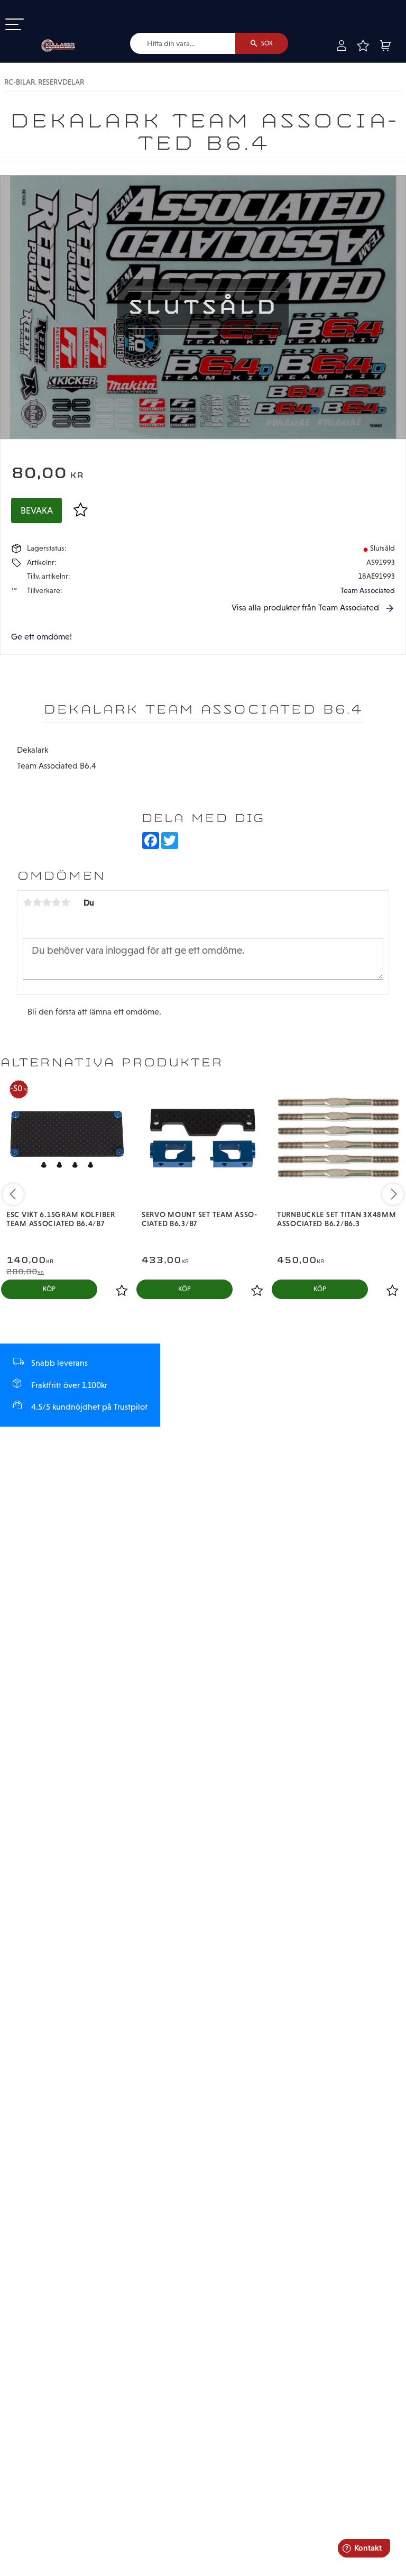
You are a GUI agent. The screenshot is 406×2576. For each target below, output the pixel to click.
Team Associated (368, 590)
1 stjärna (27, 902)
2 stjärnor (37, 902)
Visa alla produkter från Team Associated (305, 608)
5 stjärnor (66, 902)
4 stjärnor (56, 902)
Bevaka (37, 510)
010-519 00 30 (44, 7)
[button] (15, 25)
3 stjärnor (47, 902)
